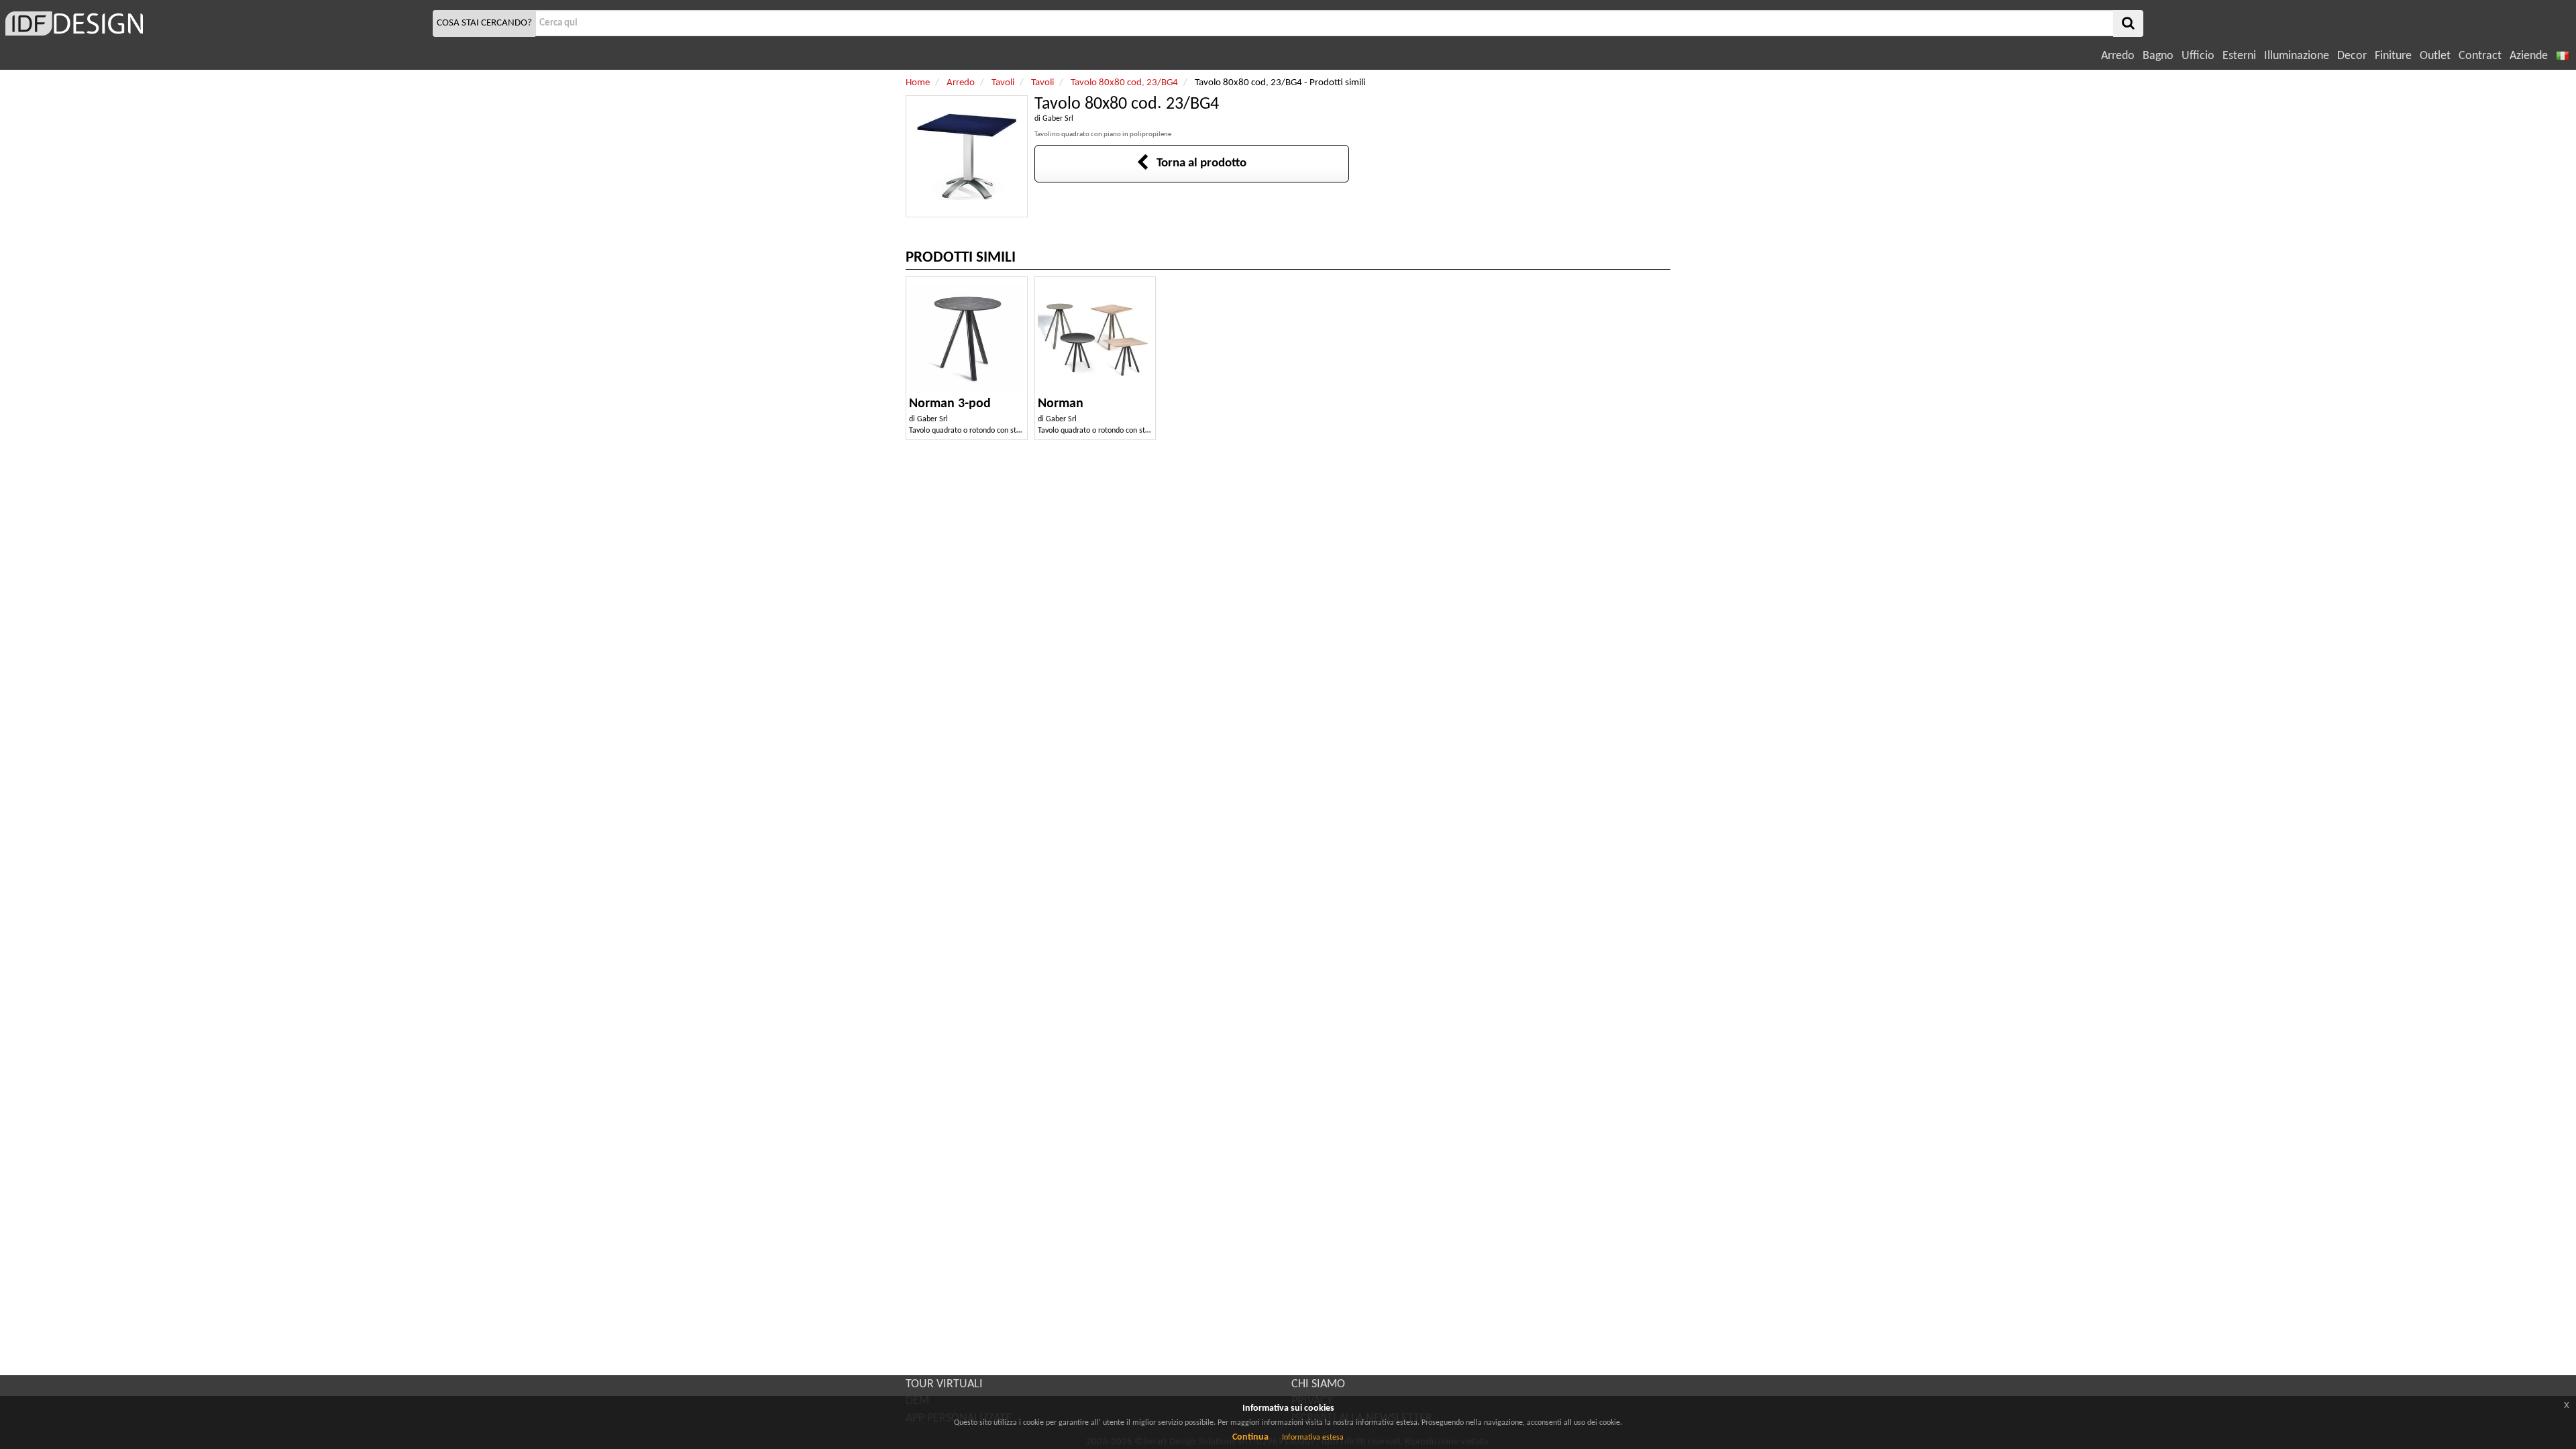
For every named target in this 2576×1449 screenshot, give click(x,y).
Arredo (2118, 56)
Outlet (2435, 56)
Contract (2480, 56)
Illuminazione (2297, 56)
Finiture (2393, 56)
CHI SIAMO (1318, 1384)
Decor (2352, 56)
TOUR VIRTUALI (944, 1384)
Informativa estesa (1313, 1438)
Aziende (2529, 56)
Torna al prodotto (1197, 163)
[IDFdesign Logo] (215, 23)
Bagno (2158, 56)
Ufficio (2198, 56)
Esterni (2239, 56)
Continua (1250, 1437)
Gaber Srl (1058, 119)
